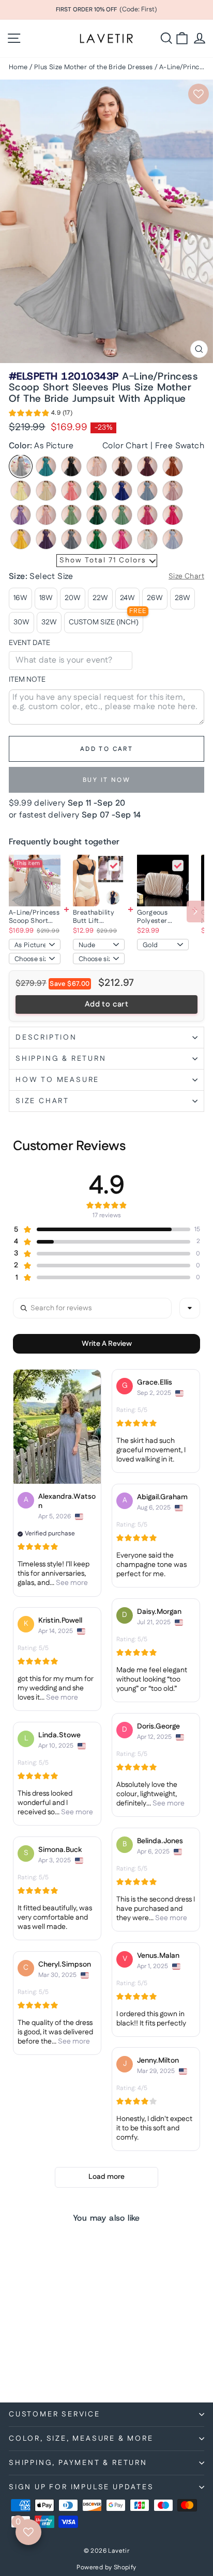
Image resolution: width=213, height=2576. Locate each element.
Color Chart (125, 446)
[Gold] (21, 539)
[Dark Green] (97, 491)
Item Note (27, 680)
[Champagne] (46, 491)
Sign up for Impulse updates (81, 2487)
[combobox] (190, 1308)
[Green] (97, 539)
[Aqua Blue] (46, 466)
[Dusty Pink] (173, 491)
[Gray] (71, 539)
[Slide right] (195, 912)
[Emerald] (97, 515)
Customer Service (55, 2414)
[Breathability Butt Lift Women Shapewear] (99, 881)
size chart (42, 1101)
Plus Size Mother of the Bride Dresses (94, 67)
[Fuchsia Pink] (173, 515)
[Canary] (21, 491)
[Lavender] (173, 539)
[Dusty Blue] (147, 491)
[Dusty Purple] (21, 515)
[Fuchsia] (147, 515)
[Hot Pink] (122, 539)
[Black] (71, 466)
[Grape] (46, 539)
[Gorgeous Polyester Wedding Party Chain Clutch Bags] (163, 881)
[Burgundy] (147, 466)
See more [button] (71, 1583)
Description (46, 1038)
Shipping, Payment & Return (78, 2463)
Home (18, 67)
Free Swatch (180, 446)
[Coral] (71, 491)
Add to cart (106, 1004)
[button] (41, 415)
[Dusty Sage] (71, 515)
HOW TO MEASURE (57, 1080)
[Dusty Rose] (46, 515)
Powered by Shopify (106, 2567)
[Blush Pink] (97, 466)
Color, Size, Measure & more (81, 2439)
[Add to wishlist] (199, 94)
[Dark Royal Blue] (122, 491)
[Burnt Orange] (173, 466)
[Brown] (122, 466)
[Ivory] (147, 539)
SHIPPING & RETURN (61, 1059)
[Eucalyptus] (122, 515)
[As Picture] (21, 466)
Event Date (29, 643)
